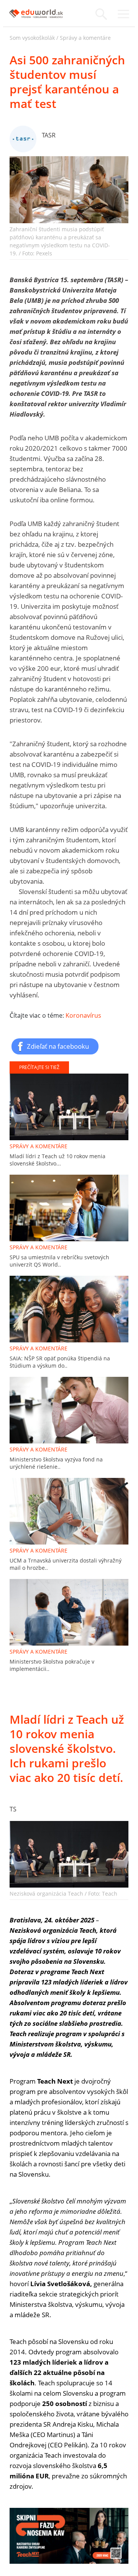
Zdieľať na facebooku (58, 1046)
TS (13, 1809)
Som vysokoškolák (32, 38)
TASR (49, 135)
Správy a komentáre (85, 38)
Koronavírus (83, 1015)
